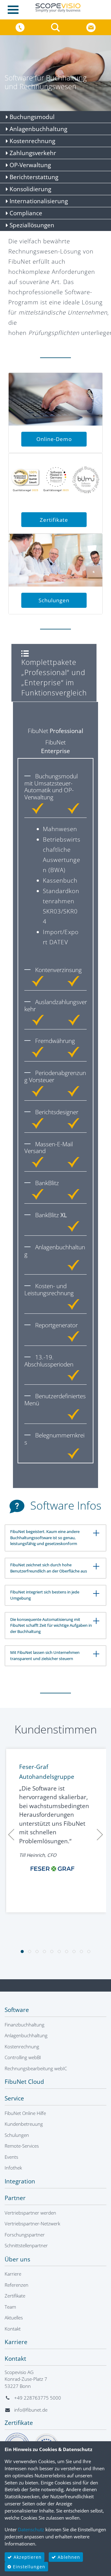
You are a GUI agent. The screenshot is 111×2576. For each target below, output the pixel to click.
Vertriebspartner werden (30, 2213)
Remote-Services (22, 2146)
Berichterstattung (33, 177)
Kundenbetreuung (24, 2124)
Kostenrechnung (32, 141)
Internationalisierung (38, 201)
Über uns (17, 2259)
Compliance (25, 213)
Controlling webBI (23, 2057)
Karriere (13, 2274)
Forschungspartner (25, 2235)
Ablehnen (68, 2557)
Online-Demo (54, 439)
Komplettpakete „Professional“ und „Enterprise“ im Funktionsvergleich (54, 677)
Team (10, 2307)
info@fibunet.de (31, 2410)
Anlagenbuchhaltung (38, 129)
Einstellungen (28, 2567)
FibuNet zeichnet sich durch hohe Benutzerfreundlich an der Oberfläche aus (49, 1568)
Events (11, 2157)
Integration (20, 2181)
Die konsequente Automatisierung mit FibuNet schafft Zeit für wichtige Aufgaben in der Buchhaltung (51, 1625)
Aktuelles (14, 2318)
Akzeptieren (27, 2557)
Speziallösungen (31, 225)
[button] (56, 27)
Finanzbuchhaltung (25, 2025)
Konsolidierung (30, 189)
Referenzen (16, 2285)
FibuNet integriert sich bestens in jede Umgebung (45, 1595)
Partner (15, 2198)
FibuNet (55, 731)
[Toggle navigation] (15, 10)
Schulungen (54, 600)
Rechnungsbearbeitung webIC (36, 2068)
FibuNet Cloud (24, 2082)
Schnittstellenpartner (26, 2245)
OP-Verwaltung (29, 165)
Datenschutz (31, 2529)
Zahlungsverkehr (32, 153)
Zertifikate (54, 520)
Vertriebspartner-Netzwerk (32, 2224)
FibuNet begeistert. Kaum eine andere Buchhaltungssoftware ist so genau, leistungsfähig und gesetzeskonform (45, 1537)
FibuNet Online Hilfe (25, 2113)
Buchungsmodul (31, 117)
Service (14, 2098)
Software (17, 2010)
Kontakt (13, 2329)
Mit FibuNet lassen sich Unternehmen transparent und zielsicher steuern (45, 1655)
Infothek (13, 2168)
